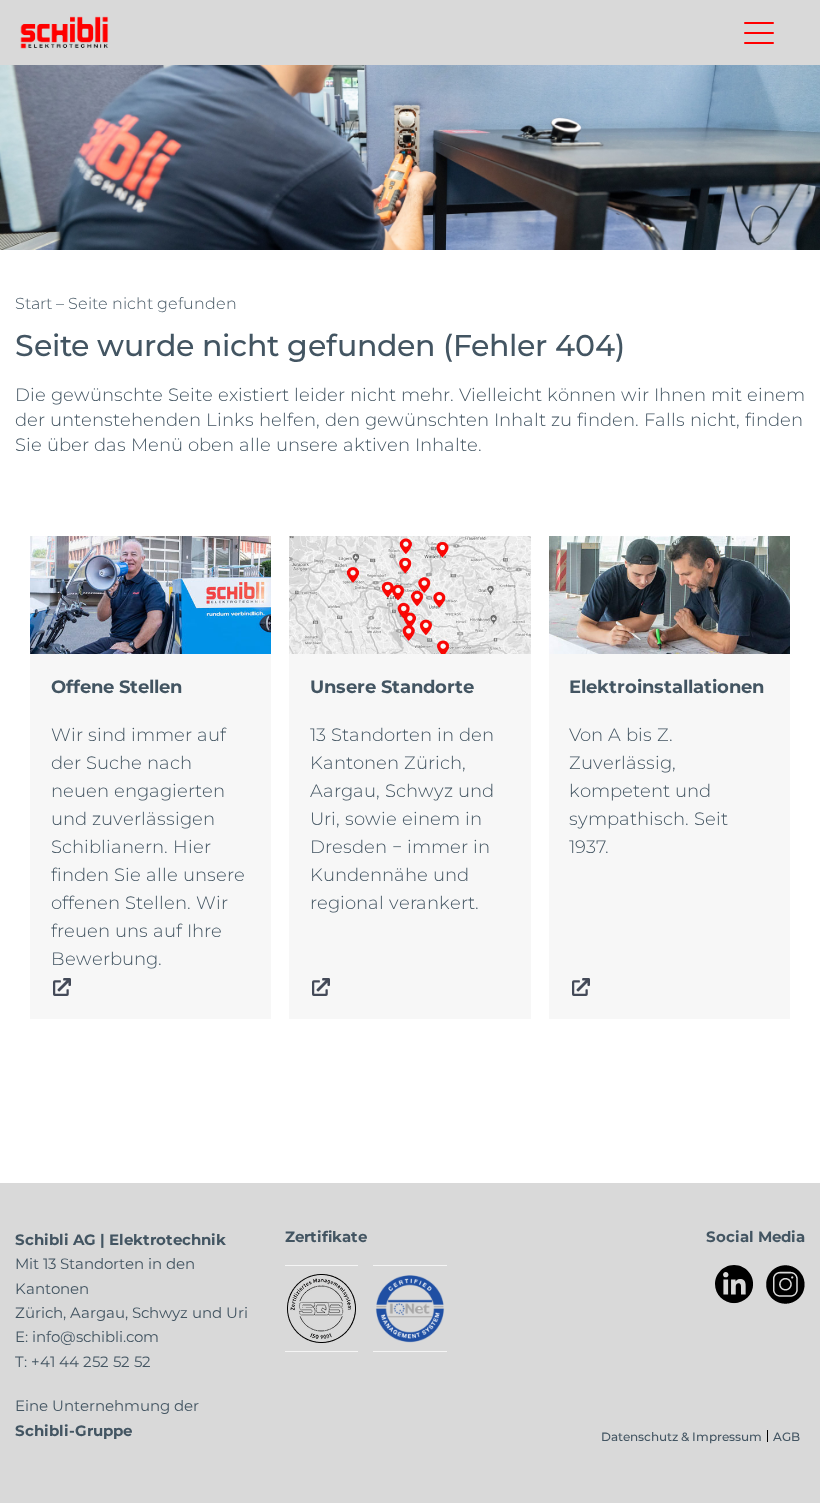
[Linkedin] (734, 1284)
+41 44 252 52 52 (91, 1361)
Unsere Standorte (368, 550)
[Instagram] (785, 1284)
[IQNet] (409, 1308)
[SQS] (321, 1308)
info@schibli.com (95, 1336)
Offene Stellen (94, 550)
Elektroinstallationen (642, 550)
